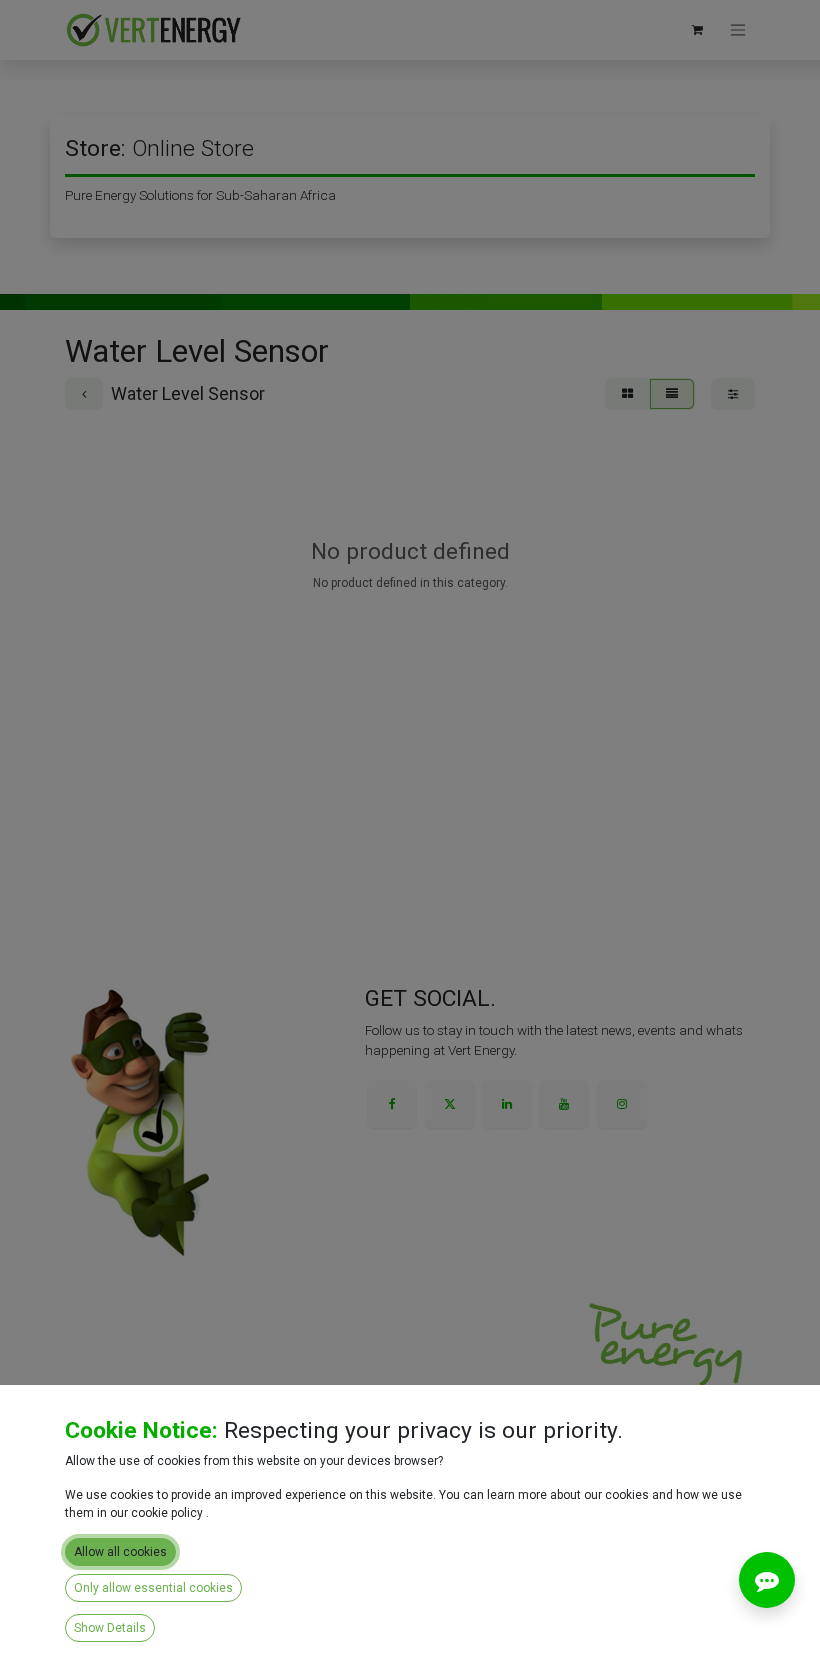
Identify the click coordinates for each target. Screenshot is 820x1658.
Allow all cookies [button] (120, 1552)
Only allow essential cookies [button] (153, 1588)
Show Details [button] (110, 1628)
